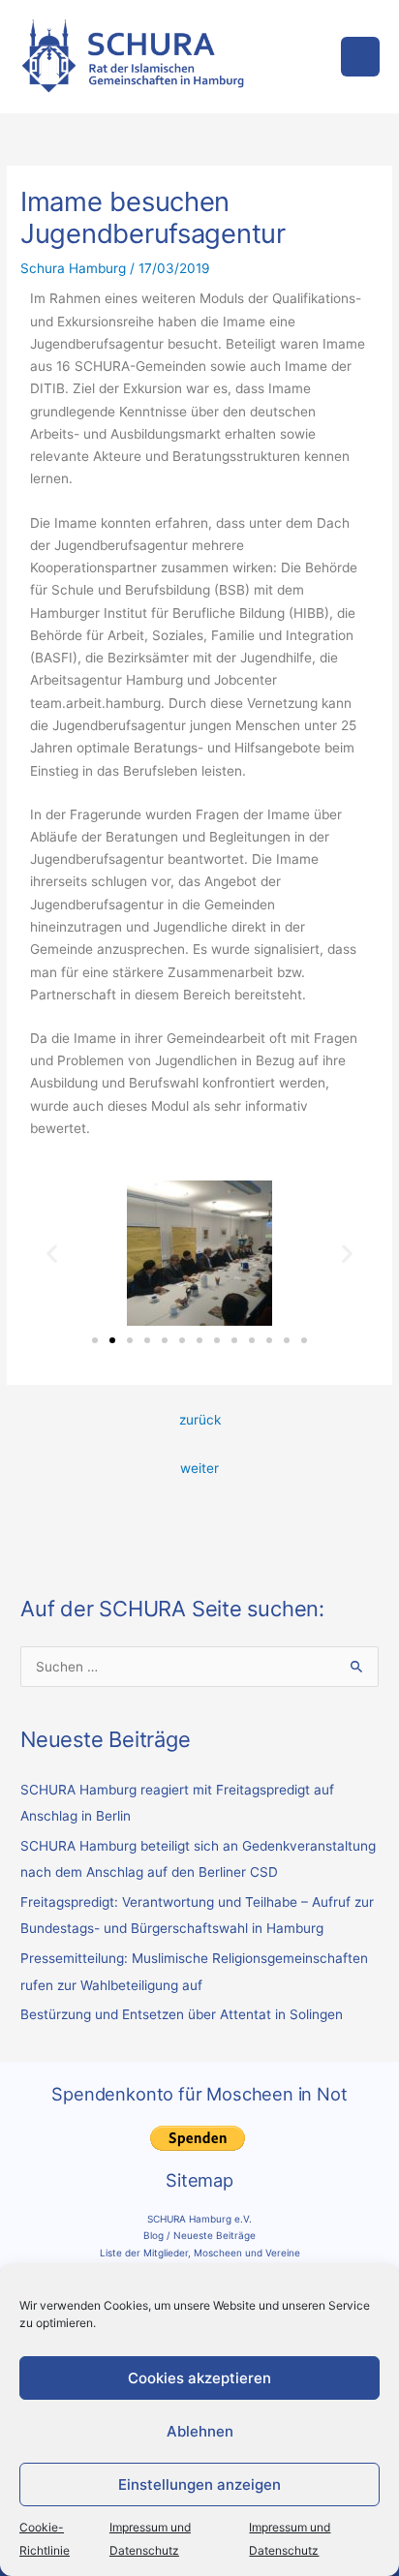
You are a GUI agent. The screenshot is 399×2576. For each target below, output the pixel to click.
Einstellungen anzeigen (199, 2484)
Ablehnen (200, 2431)
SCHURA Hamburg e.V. (199, 2219)
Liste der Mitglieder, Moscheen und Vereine (200, 2253)
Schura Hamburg (73, 268)
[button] (52, 1254)
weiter (199, 1468)
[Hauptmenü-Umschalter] (361, 57)
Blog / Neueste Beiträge (199, 2235)
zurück (200, 1420)
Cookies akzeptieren (199, 2378)
